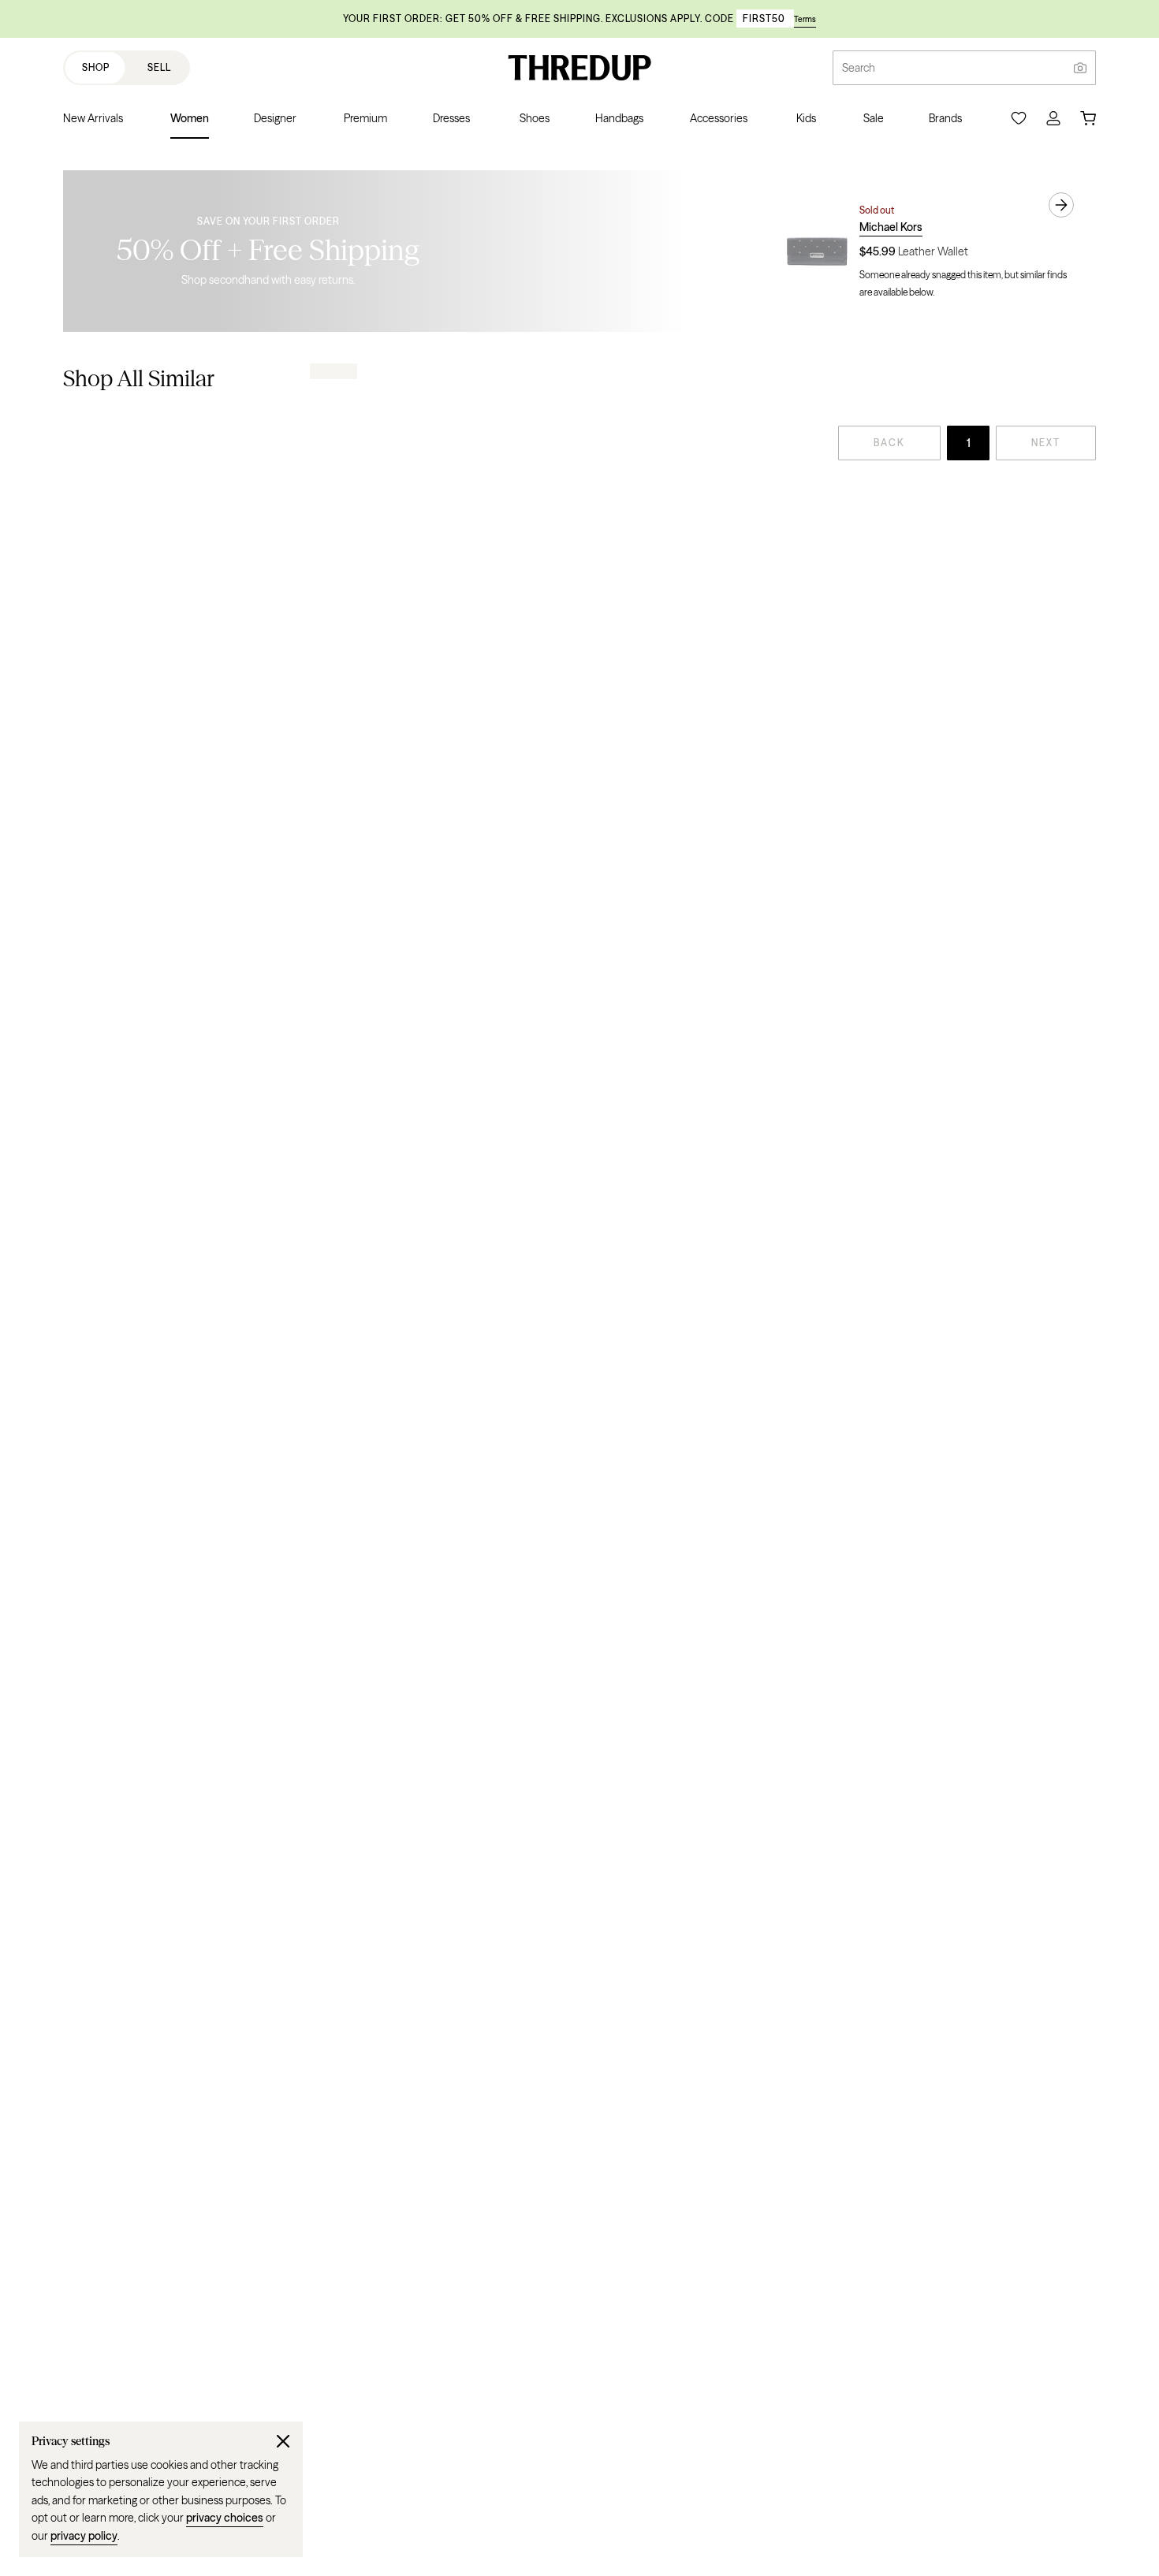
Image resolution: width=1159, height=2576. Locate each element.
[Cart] (1088, 118)
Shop (96, 67)
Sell (159, 67)
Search (859, 68)
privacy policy (84, 2536)
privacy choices (225, 2518)
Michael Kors (891, 227)
